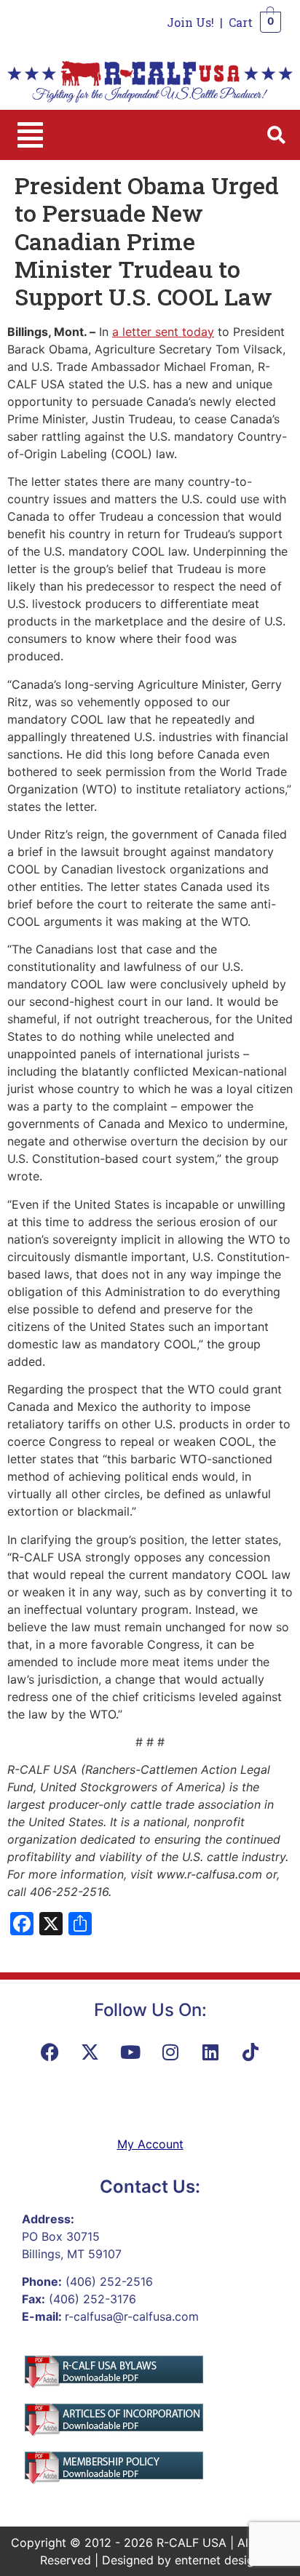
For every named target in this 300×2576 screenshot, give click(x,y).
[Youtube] (130, 2052)
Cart (241, 22)
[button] (30, 135)
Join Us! (190, 22)
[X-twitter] (90, 2052)
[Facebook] (50, 2052)
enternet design (218, 2560)
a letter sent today (163, 332)
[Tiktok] (250, 2052)
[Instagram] (170, 2052)
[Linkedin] (210, 2052)
